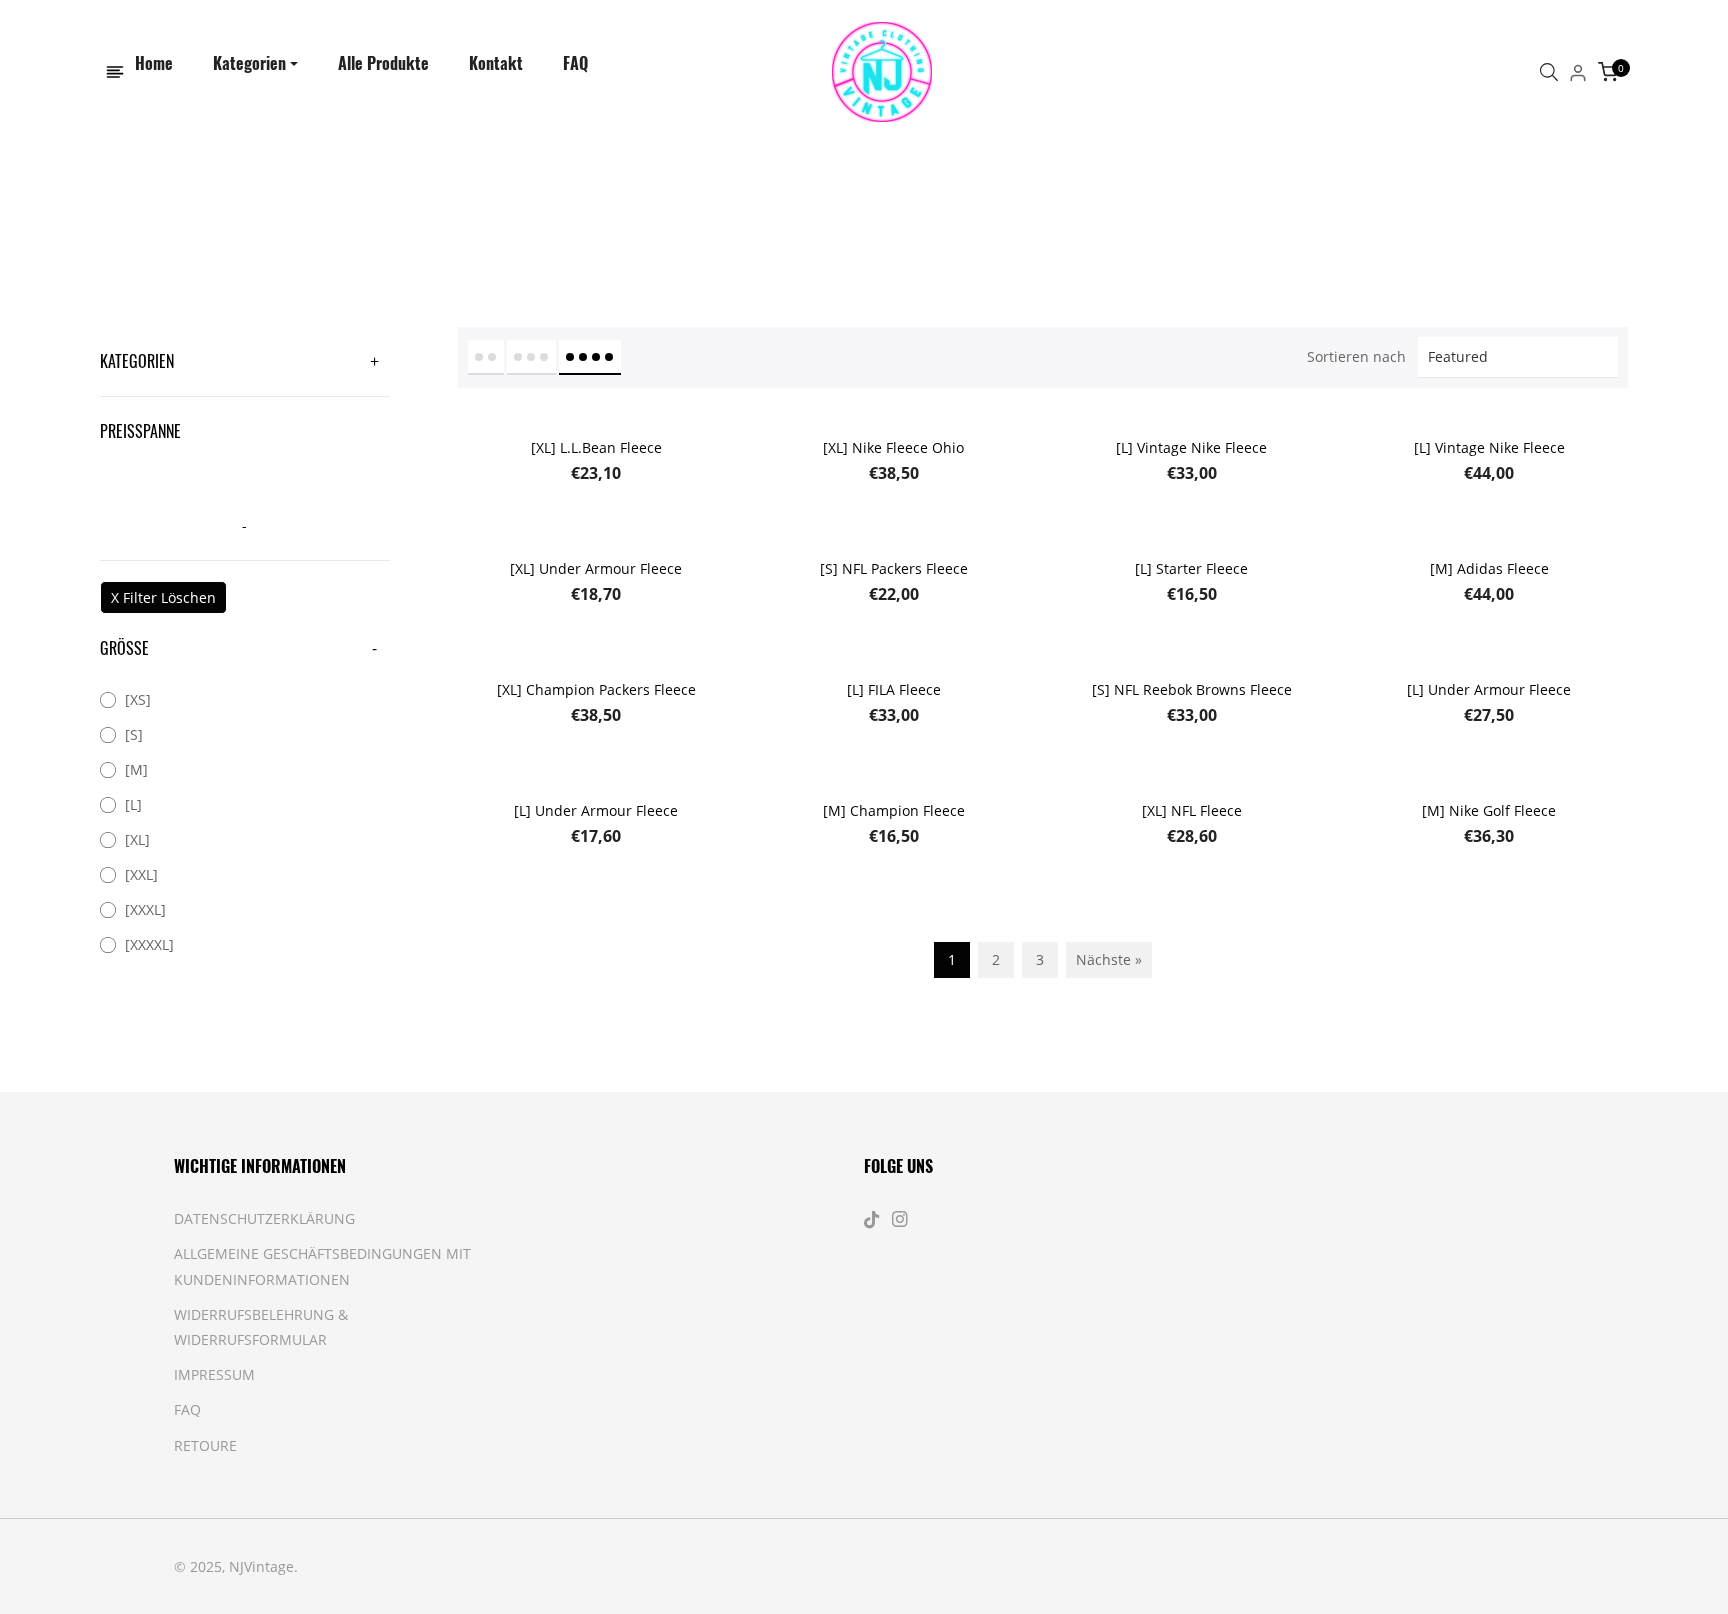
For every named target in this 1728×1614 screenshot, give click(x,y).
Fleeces (280, 197)
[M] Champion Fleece (894, 810)
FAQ (187, 1409)
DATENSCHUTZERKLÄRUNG (264, 1218)
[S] (134, 734)
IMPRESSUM (214, 1374)
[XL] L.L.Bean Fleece (596, 447)
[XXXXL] (149, 944)
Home (208, 197)
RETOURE (205, 1445)
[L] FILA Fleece (894, 689)
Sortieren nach (1356, 356)
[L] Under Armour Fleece (1489, 689)
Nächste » (1109, 959)
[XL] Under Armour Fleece (596, 568)
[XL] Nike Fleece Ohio (893, 447)
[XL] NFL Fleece (1192, 810)
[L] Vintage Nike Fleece (1191, 447)
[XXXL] (145, 909)
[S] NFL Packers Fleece (894, 568)
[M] (136, 769)
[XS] (138, 699)
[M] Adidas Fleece (1489, 568)
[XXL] (141, 874)
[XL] (137, 839)
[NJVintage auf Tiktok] (874, 1218)
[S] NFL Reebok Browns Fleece (1192, 689)
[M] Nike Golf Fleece (1489, 810)
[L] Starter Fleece (1191, 568)
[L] (133, 804)
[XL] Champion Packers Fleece (596, 689)
